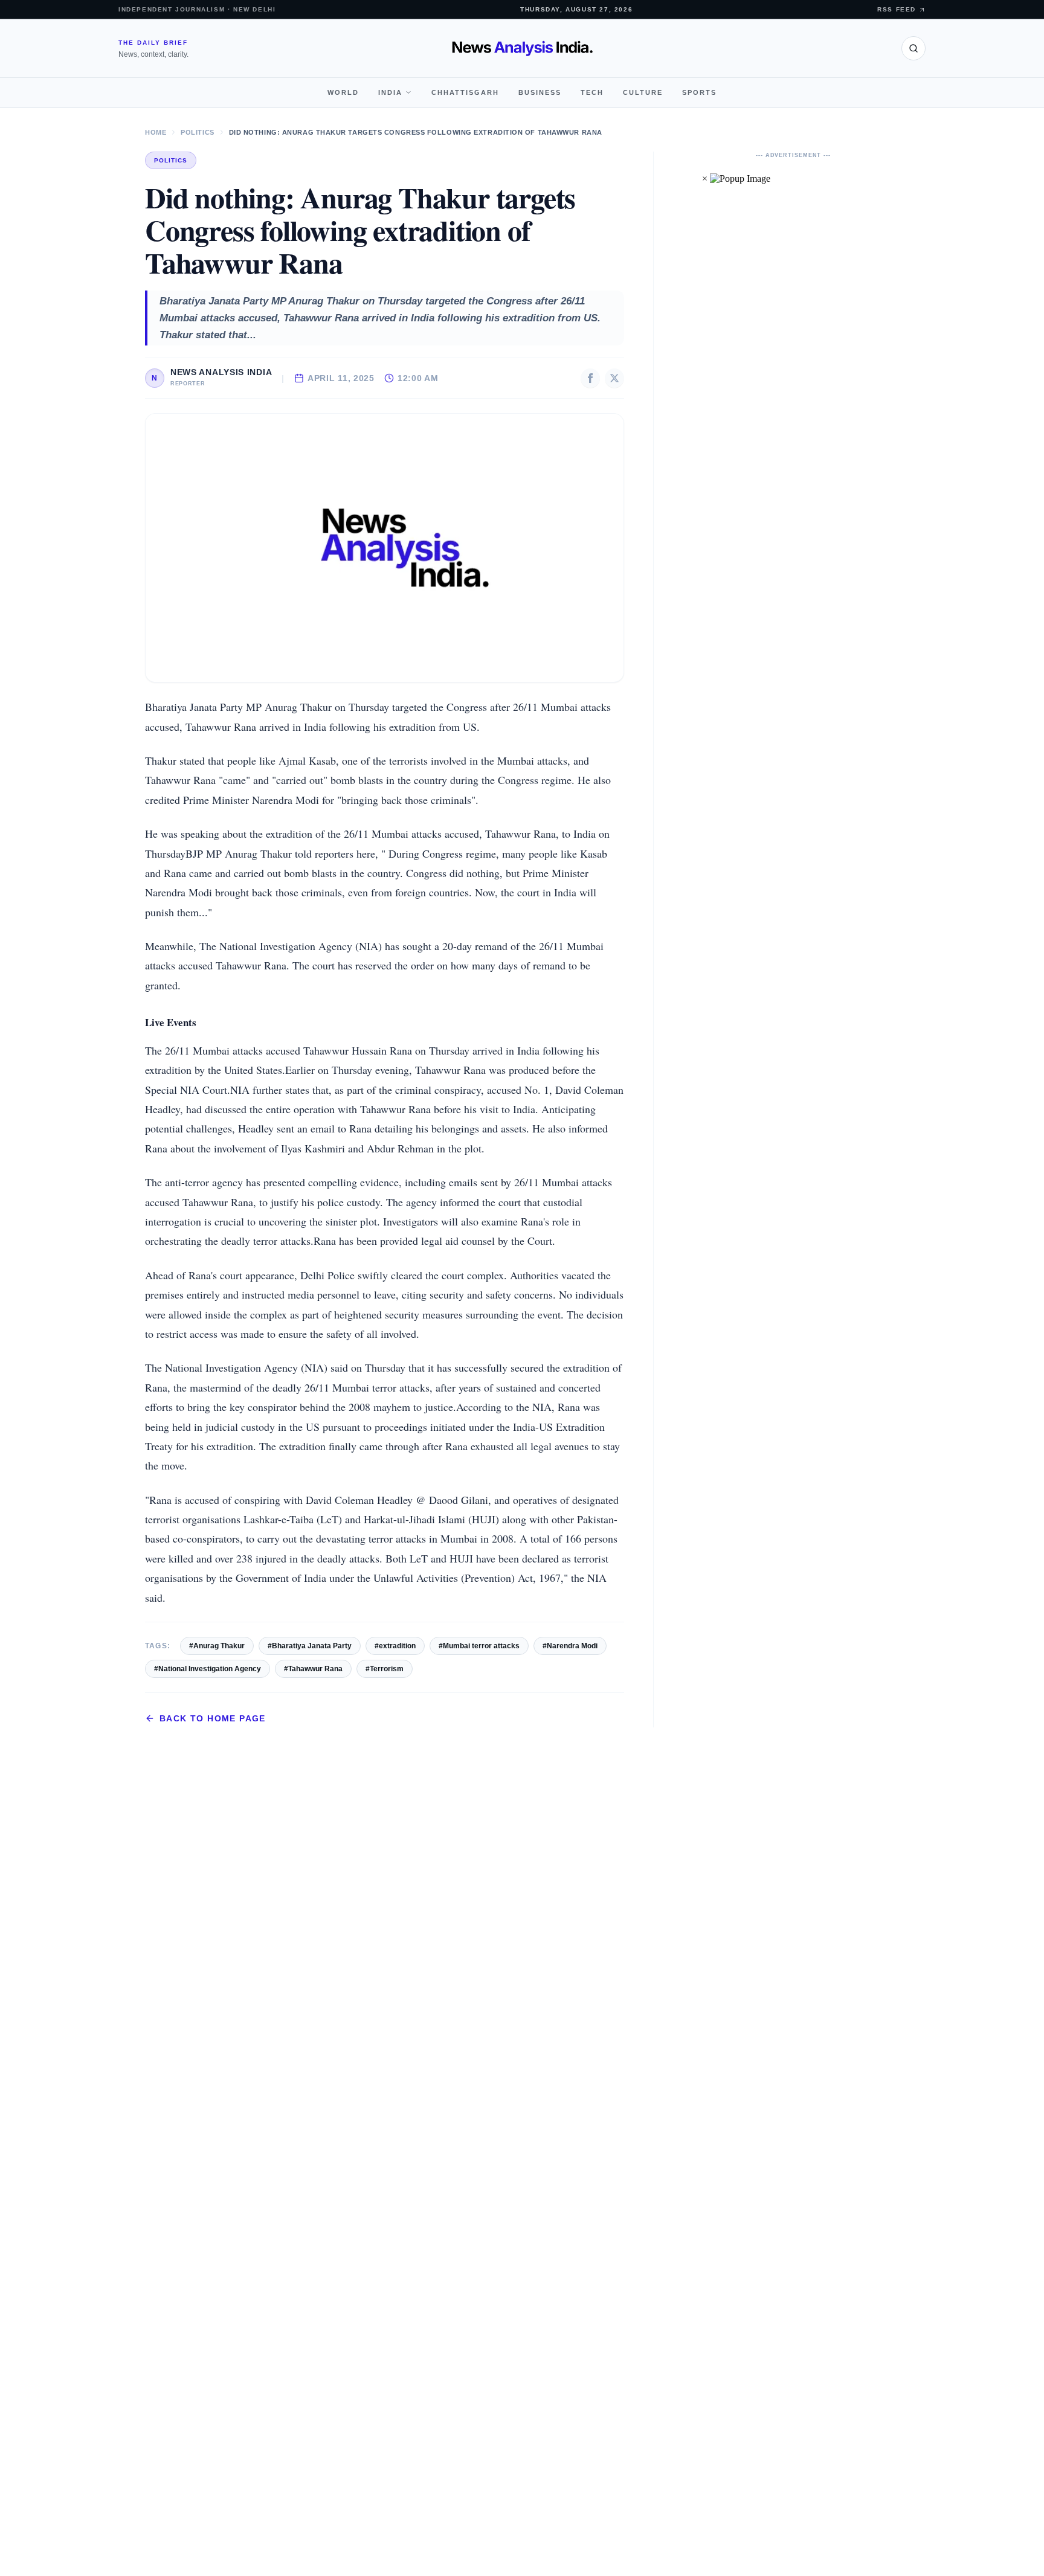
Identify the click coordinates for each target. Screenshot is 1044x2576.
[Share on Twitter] (614, 378)
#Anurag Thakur (217, 1646)
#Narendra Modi (570, 1646)
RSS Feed (897, 9)
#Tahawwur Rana (313, 1669)
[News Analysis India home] (522, 48)
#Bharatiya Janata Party (310, 1646)
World (343, 92)
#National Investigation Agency (208, 1669)
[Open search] (913, 48)
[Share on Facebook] (590, 378)
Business (540, 92)
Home (156, 132)
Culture (643, 92)
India (390, 92)
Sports (699, 92)
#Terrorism (385, 1669)
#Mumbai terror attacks (479, 1646)
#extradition (395, 1646)
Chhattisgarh (465, 92)
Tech (592, 92)
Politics (197, 132)
